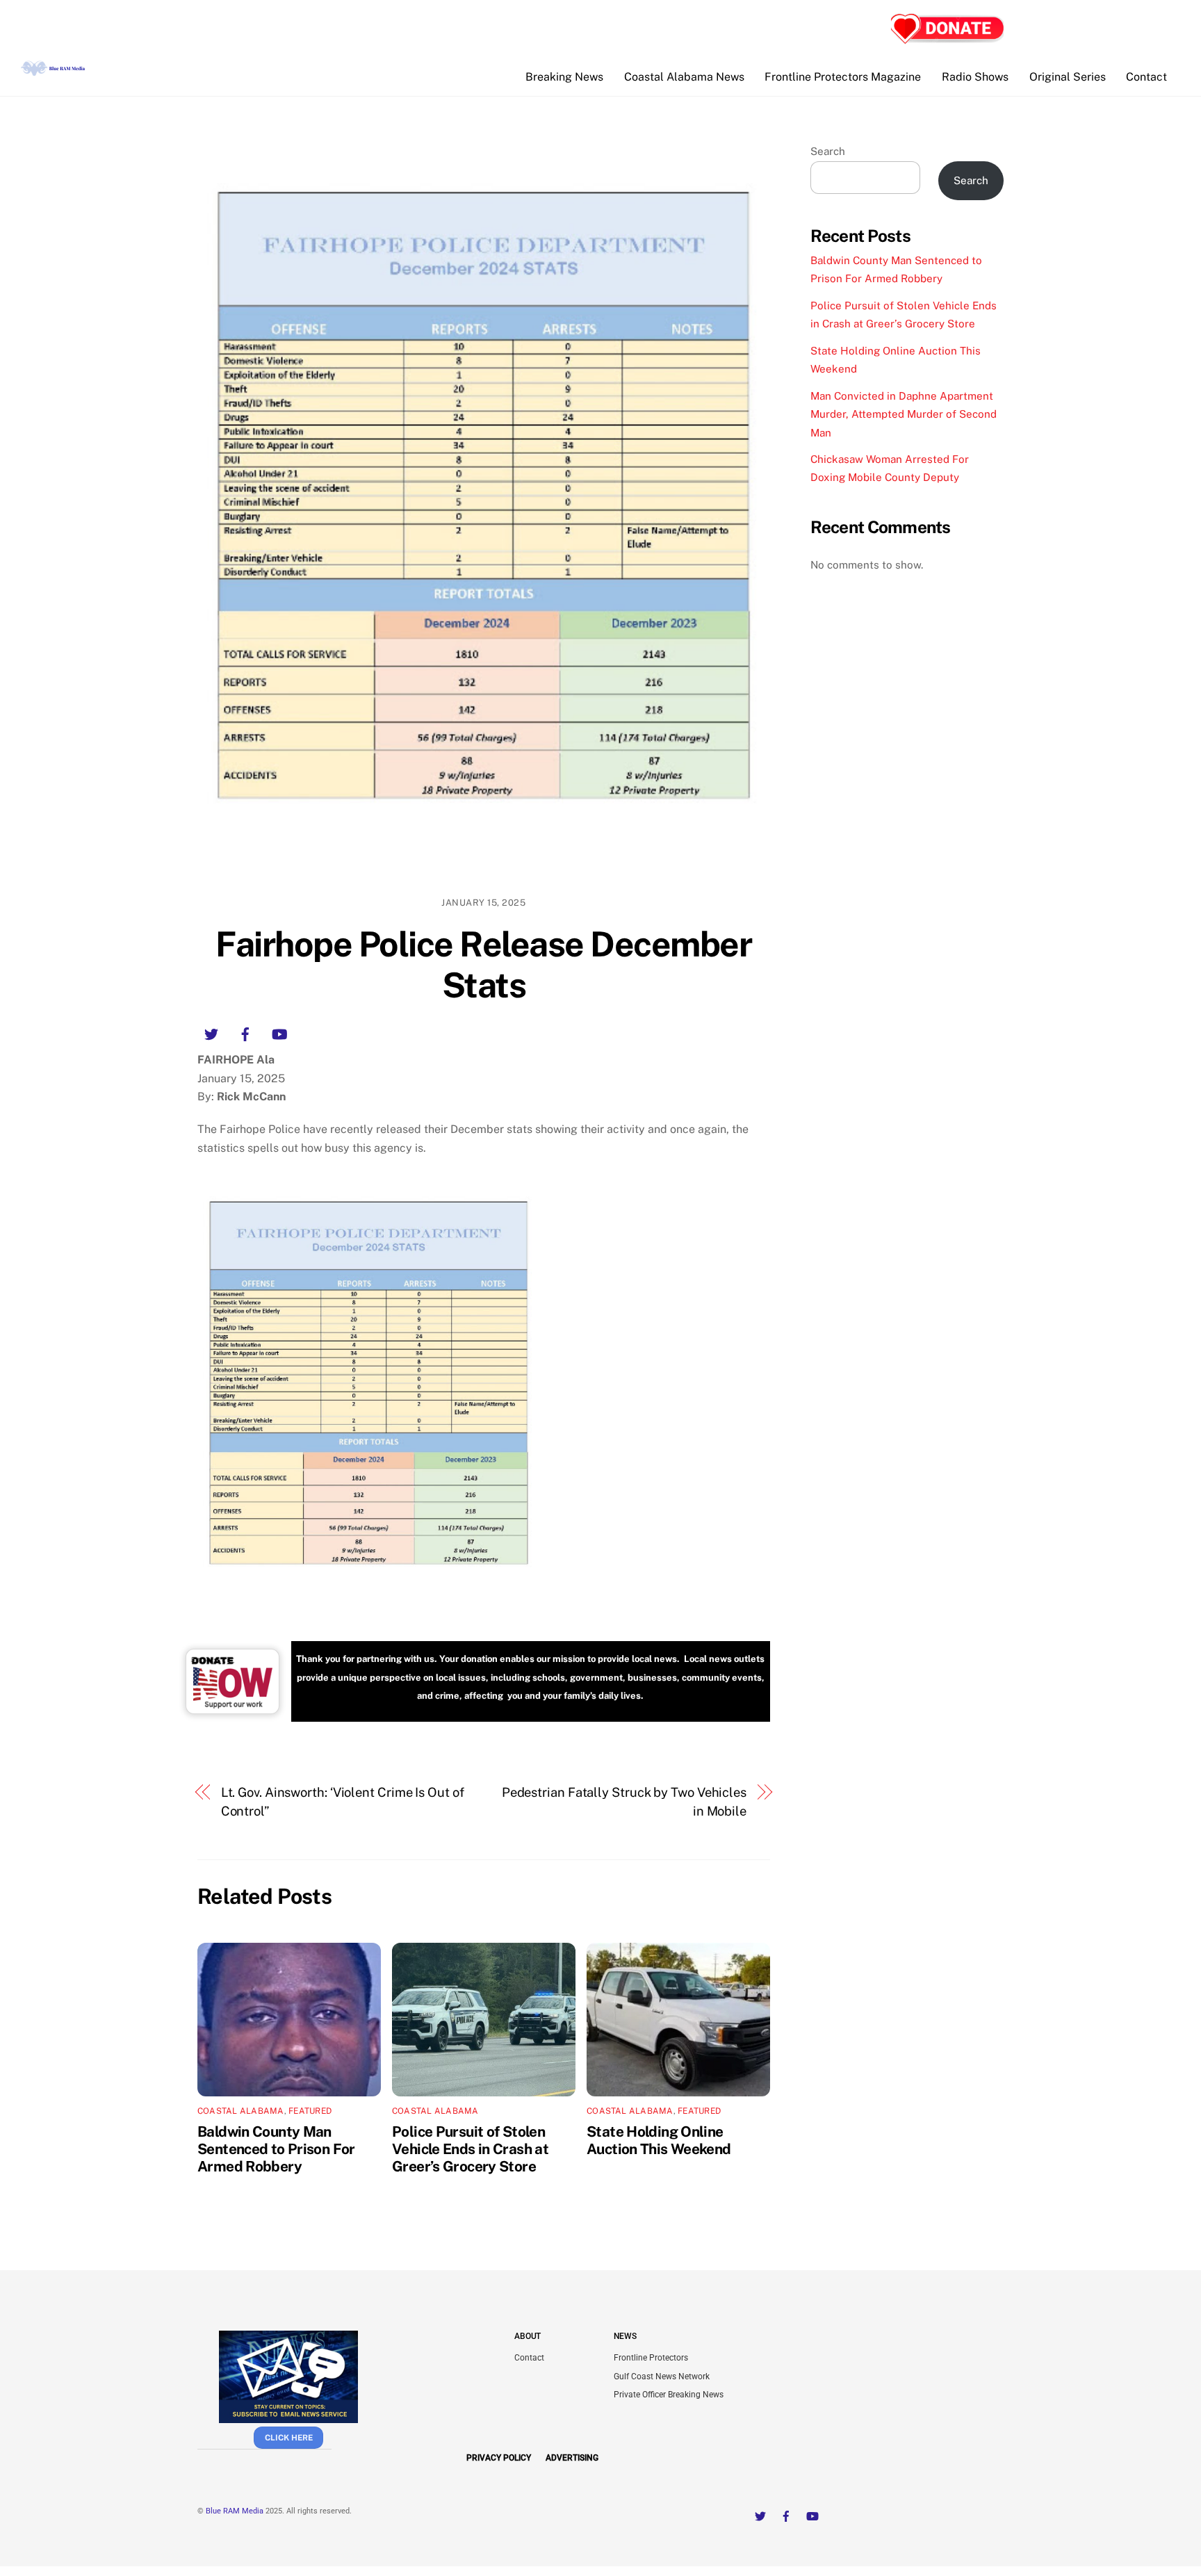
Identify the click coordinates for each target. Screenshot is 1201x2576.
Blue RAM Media (235, 2511)
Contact (1146, 77)
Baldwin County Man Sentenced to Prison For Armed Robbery (276, 2149)
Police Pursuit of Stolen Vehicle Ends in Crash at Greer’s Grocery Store (470, 2149)
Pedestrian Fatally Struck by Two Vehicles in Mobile (624, 1801)
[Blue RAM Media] (54, 70)
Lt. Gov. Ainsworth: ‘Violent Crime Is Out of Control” (343, 1801)
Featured (310, 2111)
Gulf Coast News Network (662, 2377)
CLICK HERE (289, 2438)
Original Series (1068, 77)
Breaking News (564, 77)
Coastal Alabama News (684, 77)
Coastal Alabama (241, 2111)
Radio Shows (975, 77)
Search (828, 151)
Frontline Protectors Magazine (843, 77)
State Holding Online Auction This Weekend (659, 2140)
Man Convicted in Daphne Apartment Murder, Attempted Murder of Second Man (904, 414)
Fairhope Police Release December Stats (483, 965)
